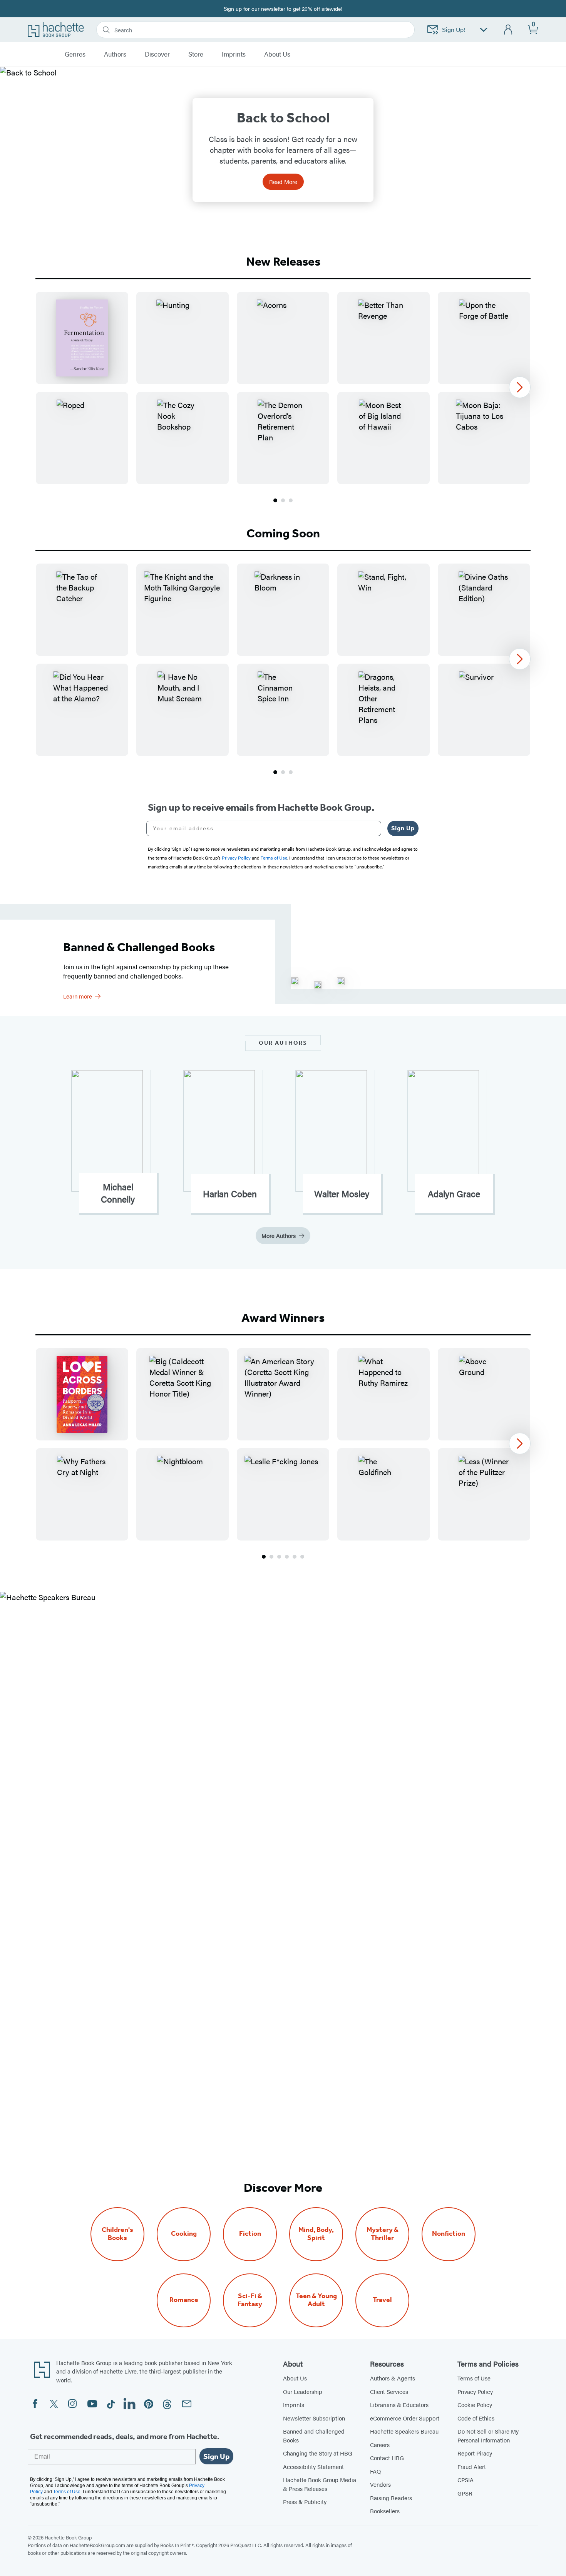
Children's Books (117, 2234)
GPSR (465, 2493)
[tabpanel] (283, 398)
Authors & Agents (393, 2378)
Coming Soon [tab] (283, 533)
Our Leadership (303, 2391)
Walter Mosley (342, 1194)
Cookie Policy (475, 2405)
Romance (184, 2300)
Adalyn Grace (454, 1194)
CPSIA (466, 2480)
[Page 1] (275, 500)
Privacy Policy (475, 2391)
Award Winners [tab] (283, 1318)
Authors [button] (115, 54)
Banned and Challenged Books (314, 2435)
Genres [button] (75, 54)
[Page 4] (287, 1557)
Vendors (380, 2484)
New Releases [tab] (283, 261)
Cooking (184, 2234)
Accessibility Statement (313, 2466)
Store (196, 54)
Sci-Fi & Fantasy (250, 2300)
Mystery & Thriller (383, 2234)
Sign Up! (454, 29)
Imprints (234, 54)
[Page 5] (295, 1557)
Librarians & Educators (399, 2405)
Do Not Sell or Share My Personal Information (488, 2435)
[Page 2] (283, 500)
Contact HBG (387, 2458)
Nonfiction (449, 2234)
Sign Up (403, 828)
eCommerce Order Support (405, 2418)
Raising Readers (391, 2498)
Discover (157, 54)
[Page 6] (302, 1557)
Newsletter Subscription (314, 2418)
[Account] (508, 30)
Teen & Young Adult (316, 2300)
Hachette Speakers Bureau (404, 2431)
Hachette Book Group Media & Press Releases (320, 2484)
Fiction (250, 2234)
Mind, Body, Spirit (316, 2234)
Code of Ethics (476, 2418)
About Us (295, 2378)
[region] (283, 388)
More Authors (279, 1235)
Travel (382, 2300)
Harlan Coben (230, 1194)
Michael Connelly (118, 1193)
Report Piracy (475, 2453)
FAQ (375, 2471)
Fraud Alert (472, 2466)
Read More (283, 181)
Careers (380, 2445)
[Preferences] (484, 30)
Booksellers (385, 2511)
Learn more (78, 996)
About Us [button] (277, 54)
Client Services (389, 2391)
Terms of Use (474, 2378)
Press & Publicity (305, 2502)
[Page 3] (291, 500)
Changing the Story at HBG (318, 2453)
